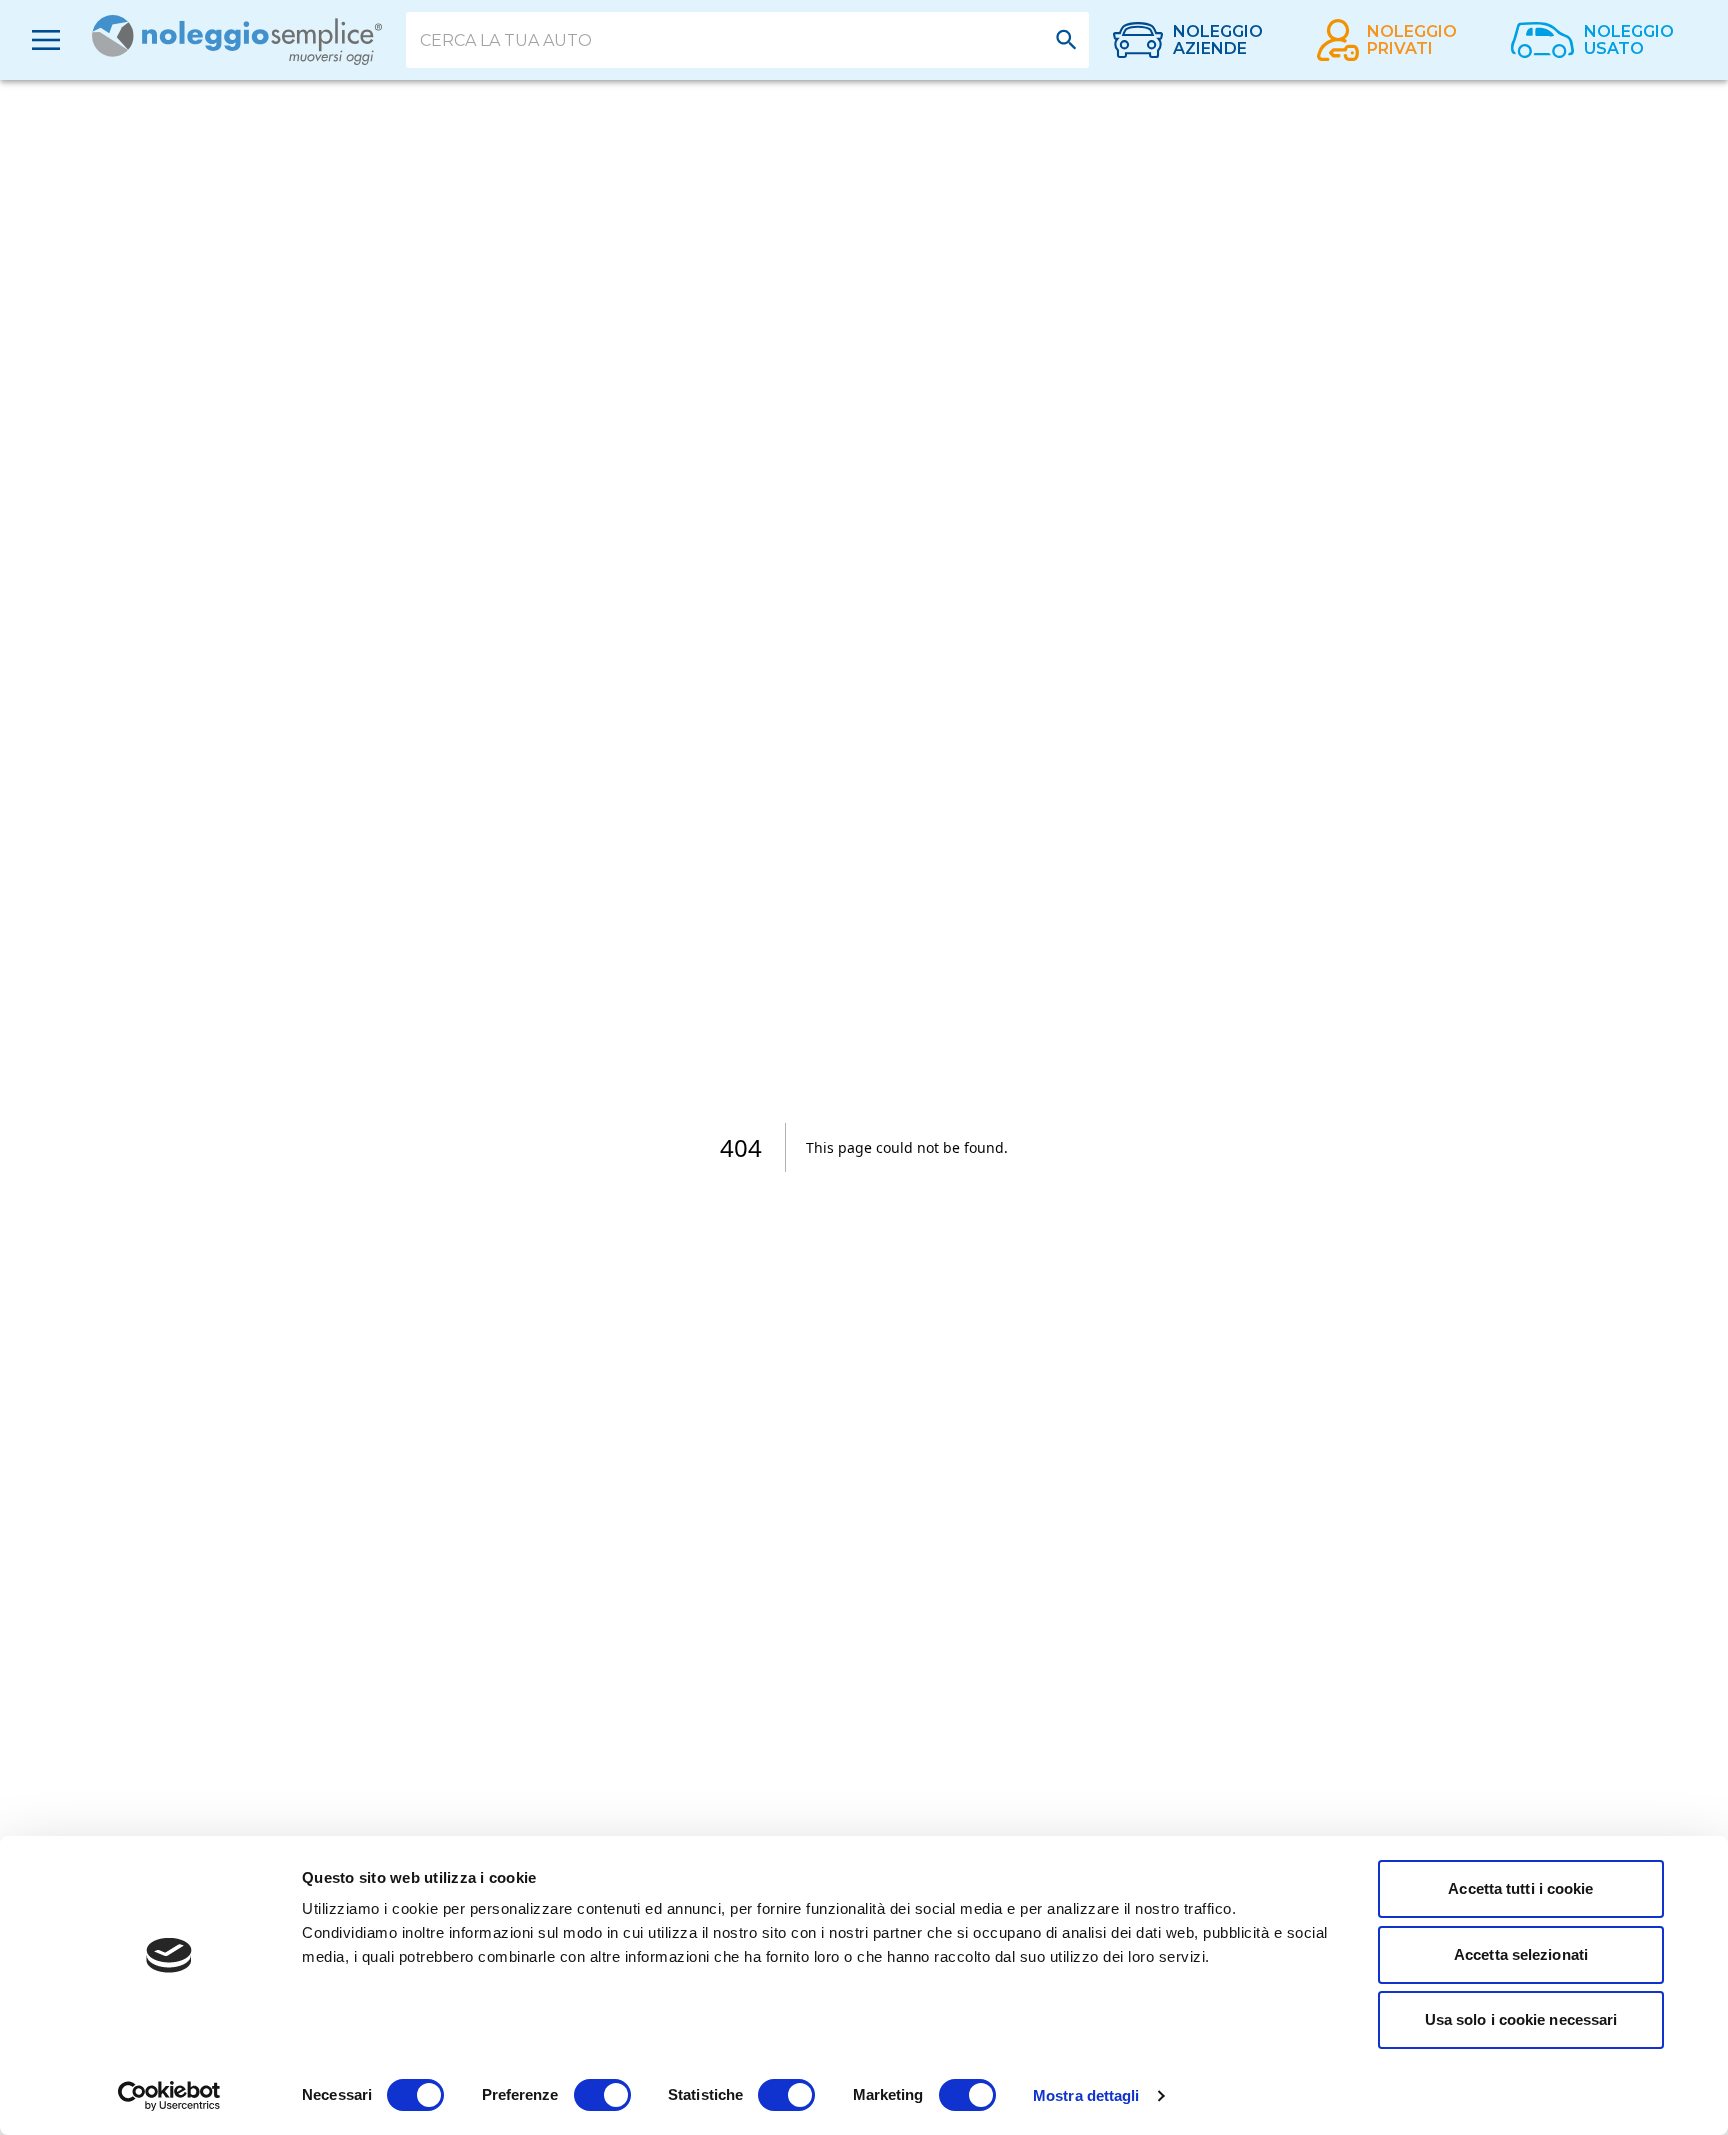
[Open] (1066, 39)
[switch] (602, 2095)
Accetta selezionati (1521, 1954)
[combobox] (732, 40)
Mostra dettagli (1086, 2095)
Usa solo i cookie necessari (1521, 2019)
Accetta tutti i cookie (1520, 1888)
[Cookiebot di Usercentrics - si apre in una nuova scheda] (169, 2096)
